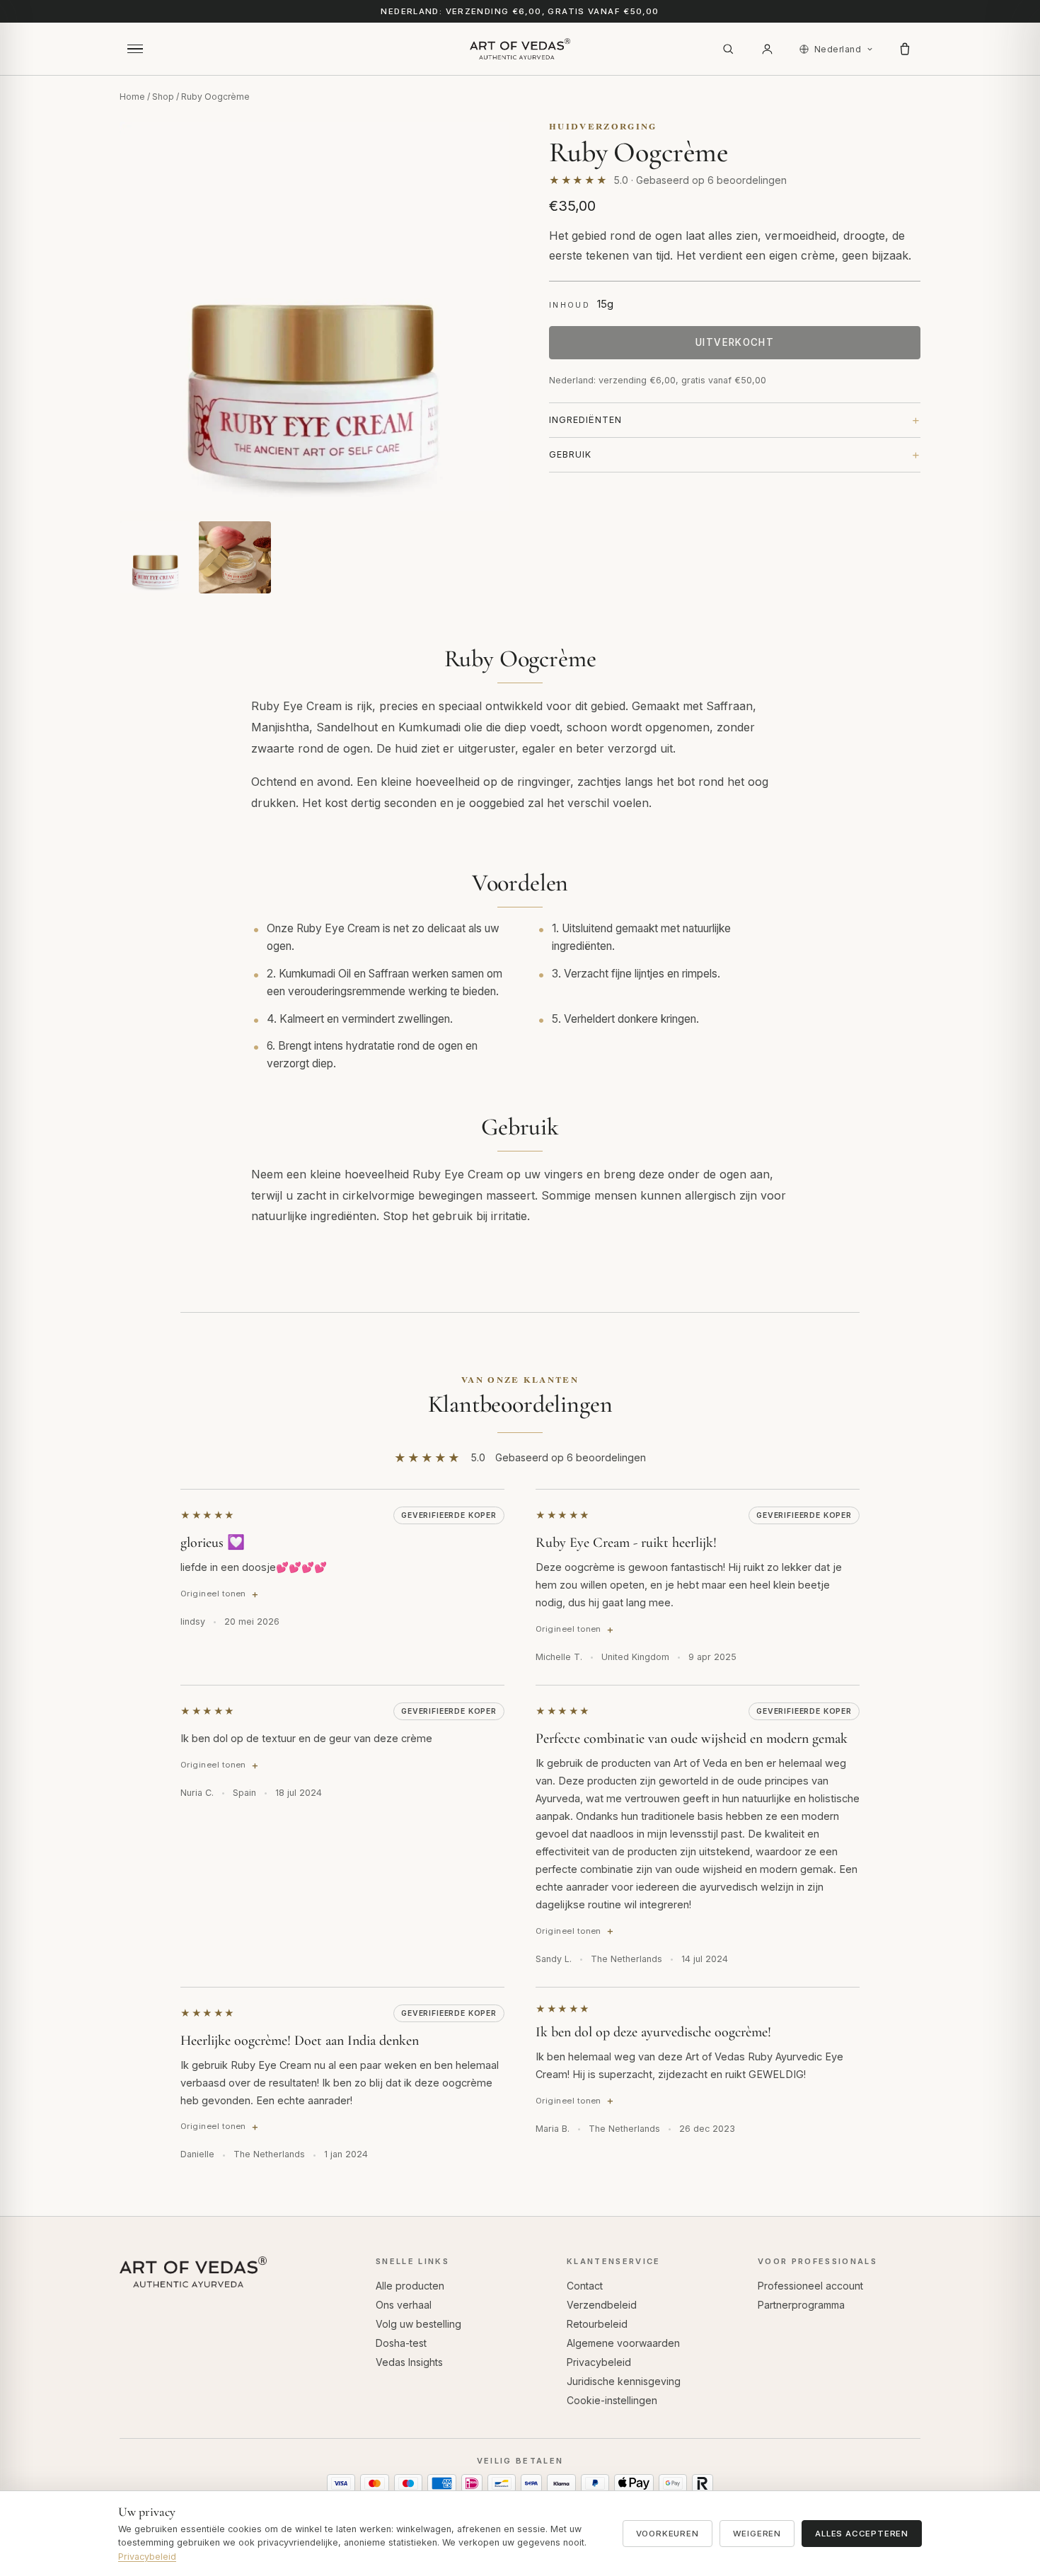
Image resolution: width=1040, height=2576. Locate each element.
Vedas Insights (409, 2362)
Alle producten (410, 2286)
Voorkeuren (668, 2534)
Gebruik (570, 454)
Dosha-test (401, 2343)
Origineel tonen (213, 1594)
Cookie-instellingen (612, 2400)
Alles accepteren (862, 2534)
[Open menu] (135, 49)
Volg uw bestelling (418, 2324)
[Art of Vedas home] (520, 49)
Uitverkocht (735, 342)
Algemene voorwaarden (623, 2343)
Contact (585, 2286)
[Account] (768, 49)
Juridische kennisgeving (624, 2381)
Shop (163, 97)
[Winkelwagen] (905, 49)
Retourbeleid (597, 2324)
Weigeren (757, 2534)
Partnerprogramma (801, 2305)
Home (132, 97)
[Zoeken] (728, 49)
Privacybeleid (599, 2362)
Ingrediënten (585, 420)
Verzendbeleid (602, 2305)
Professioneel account (810, 2286)
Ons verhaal (404, 2305)
